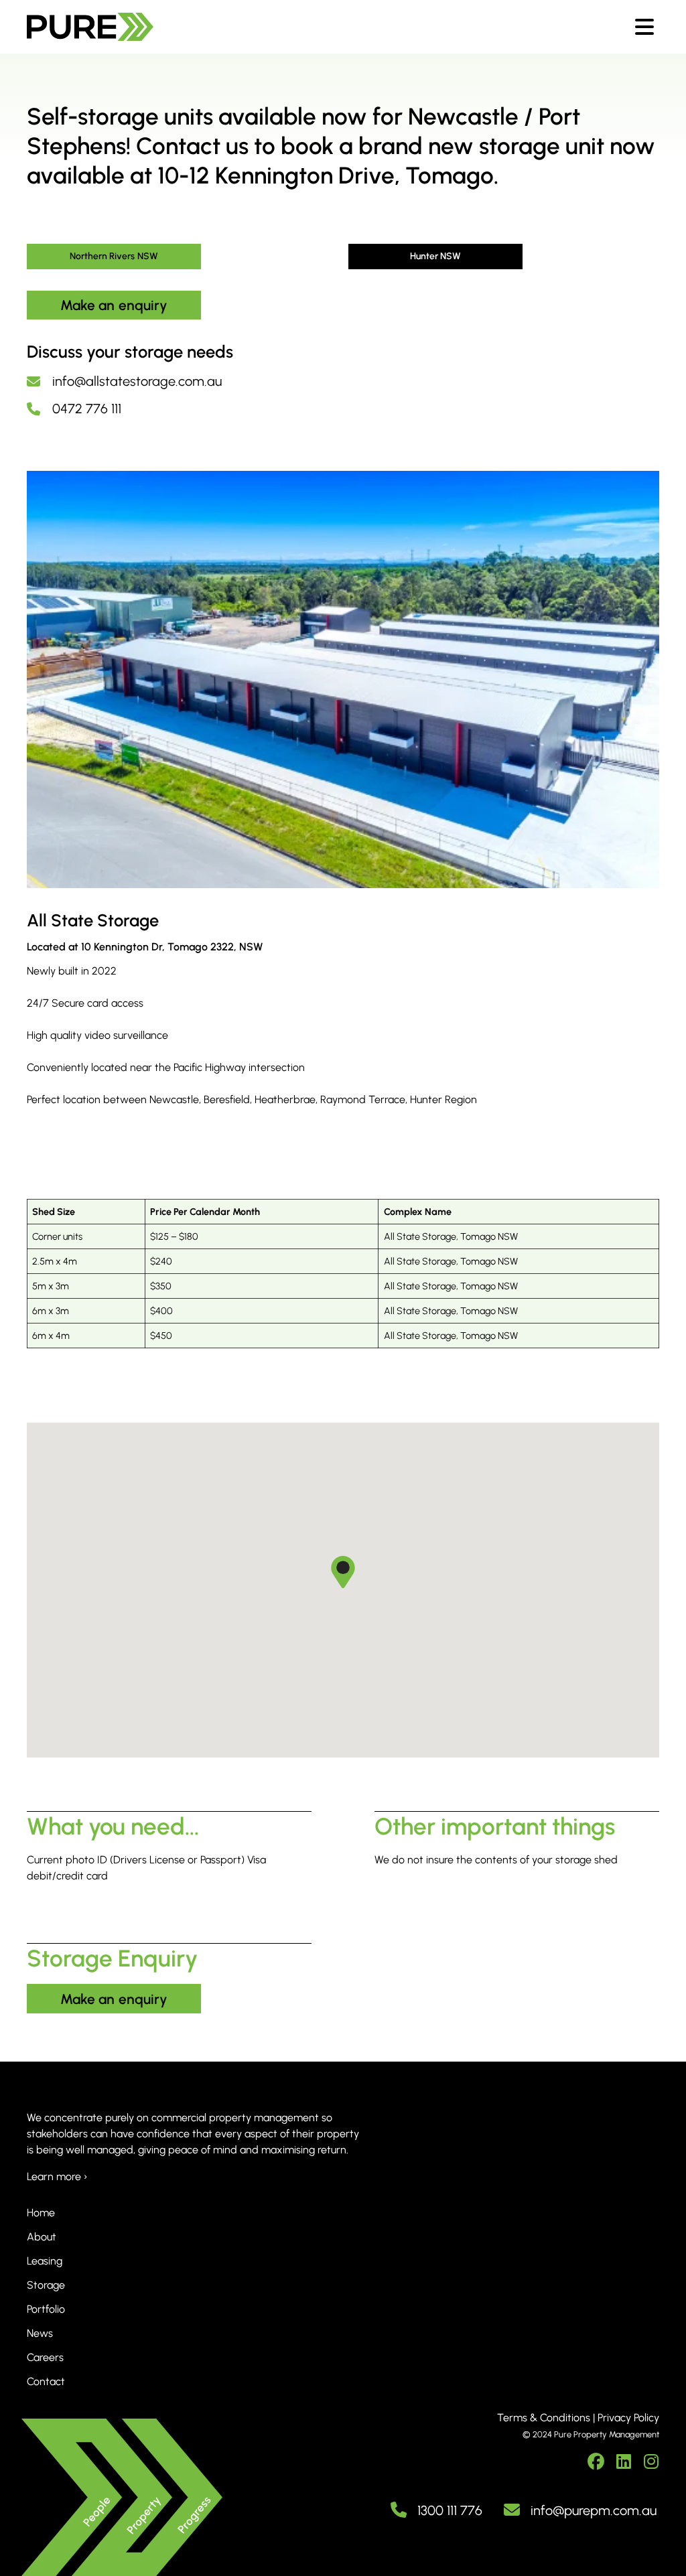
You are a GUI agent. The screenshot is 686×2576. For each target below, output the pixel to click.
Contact (46, 2381)
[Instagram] (651, 2462)
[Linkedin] (623, 2462)
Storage (46, 2285)
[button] (343, 1573)
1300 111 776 (450, 2510)
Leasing (45, 2261)
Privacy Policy (628, 2418)
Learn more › (57, 2176)
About (42, 2237)
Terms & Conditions (544, 2418)
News (40, 2333)
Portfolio (46, 2309)
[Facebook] (596, 2462)
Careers (45, 2357)
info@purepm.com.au (594, 2510)
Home (41, 2213)
